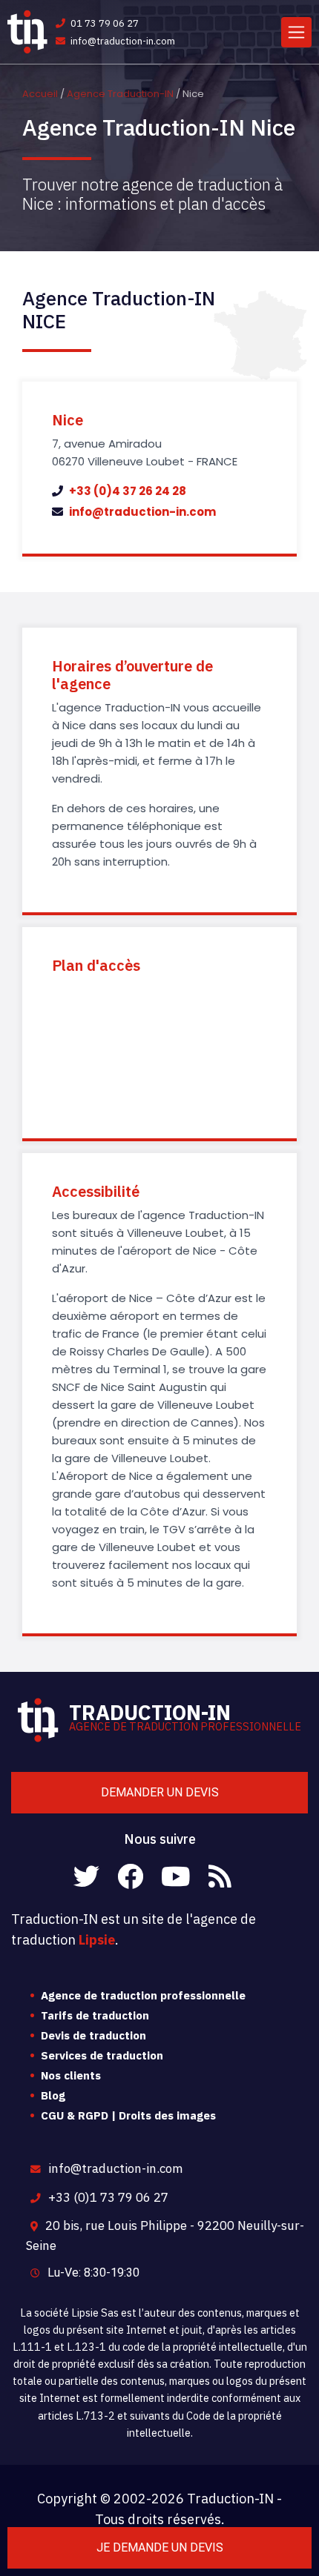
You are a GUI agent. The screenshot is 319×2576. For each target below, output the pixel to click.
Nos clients (71, 2075)
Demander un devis (160, 1792)
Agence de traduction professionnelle (143, 1995)
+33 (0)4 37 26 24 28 (126, 491)
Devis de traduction (93, 2035)
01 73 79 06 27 (103, 23)
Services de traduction (102, 2055)
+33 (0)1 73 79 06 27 (107, 2197)
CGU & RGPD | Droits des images (128, 2115)
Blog (53, 2095)
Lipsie (97, 1940)
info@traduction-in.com (122, 41)
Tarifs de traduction (95, 2015)
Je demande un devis (160, 2547)
